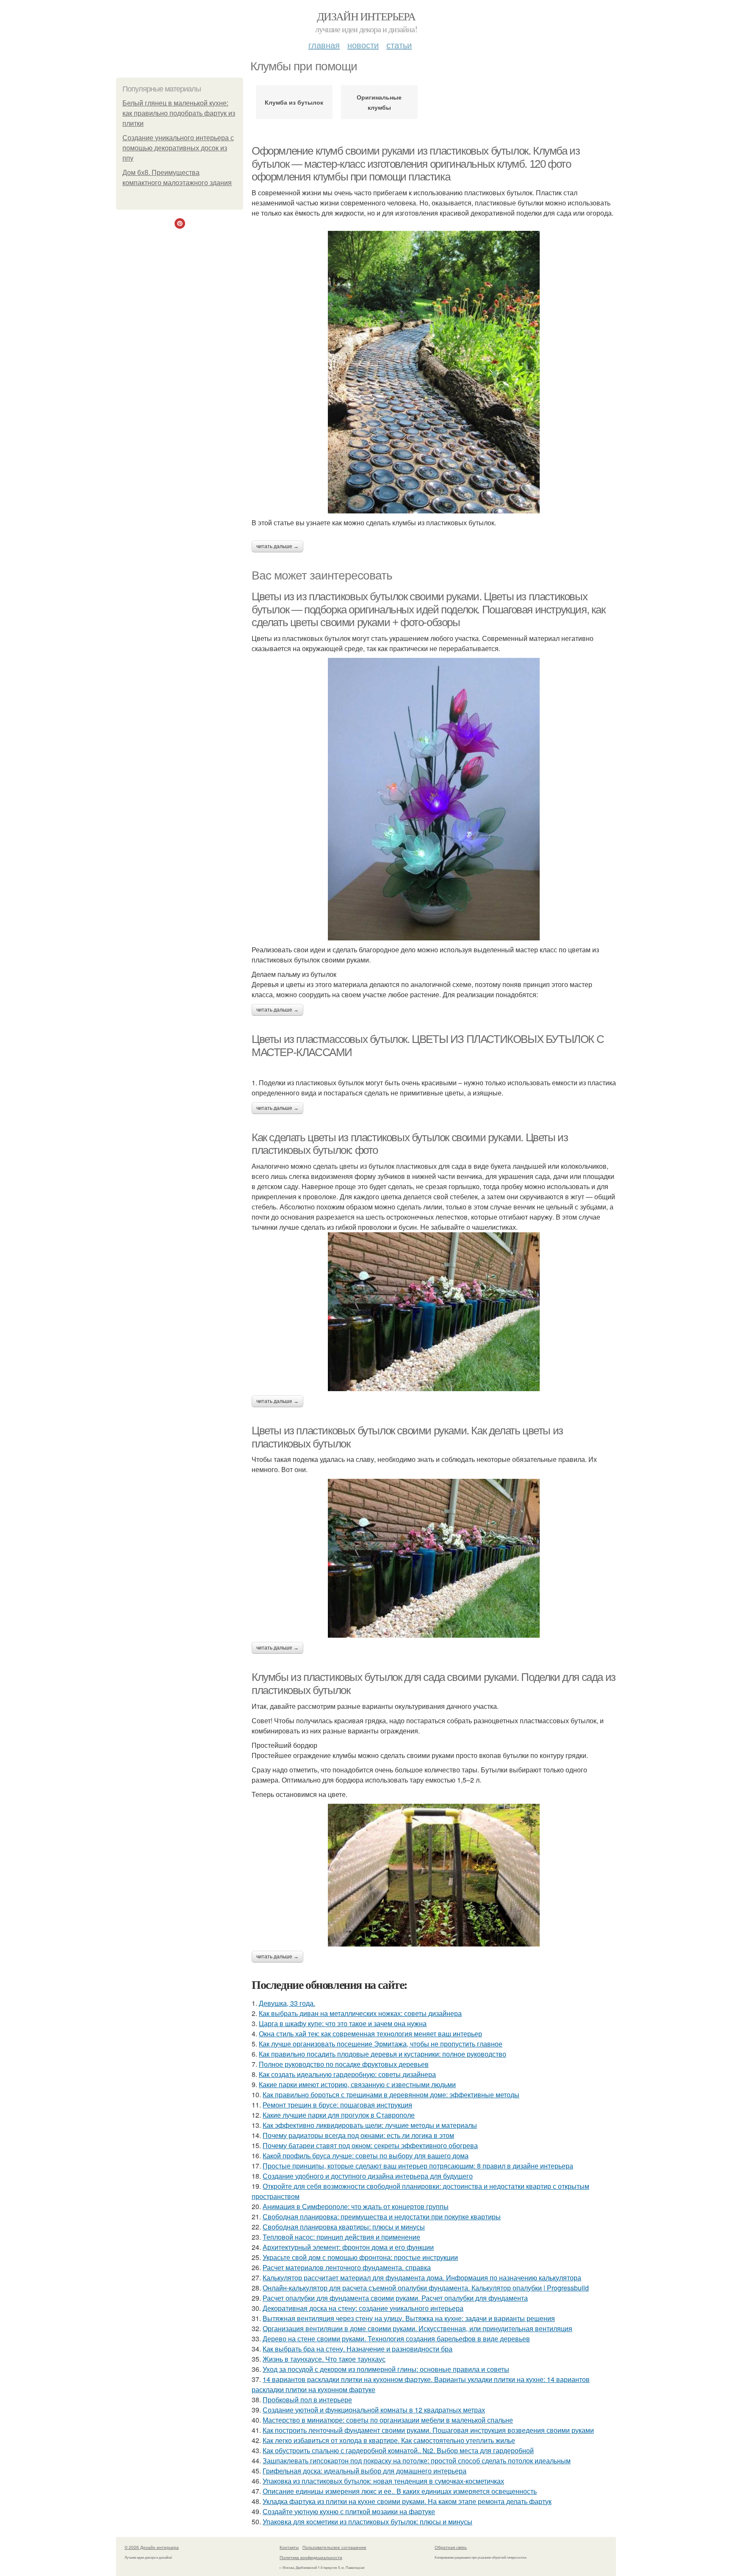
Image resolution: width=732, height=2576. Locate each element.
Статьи (399, 45)
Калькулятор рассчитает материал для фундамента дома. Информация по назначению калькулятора (422, 2278)
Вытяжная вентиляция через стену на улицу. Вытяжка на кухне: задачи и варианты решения (409, 2318)
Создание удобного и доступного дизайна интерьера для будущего (368, 2176)
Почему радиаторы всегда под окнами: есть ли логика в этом (358, 2135)
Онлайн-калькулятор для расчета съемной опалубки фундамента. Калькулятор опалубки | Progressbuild (426, 2288)
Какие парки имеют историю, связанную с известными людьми (357, 2084)
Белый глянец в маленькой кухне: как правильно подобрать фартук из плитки (179, 113)
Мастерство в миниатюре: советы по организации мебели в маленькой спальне (388, 2420)
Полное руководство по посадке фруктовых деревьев (344, 2064)
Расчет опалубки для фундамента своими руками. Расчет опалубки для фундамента (395, 2298)
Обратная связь (451, 2547)
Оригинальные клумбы (379, 102)
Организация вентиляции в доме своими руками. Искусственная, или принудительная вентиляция (417, 2328)
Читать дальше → (277, 546)
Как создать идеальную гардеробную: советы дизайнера (347, 2074)
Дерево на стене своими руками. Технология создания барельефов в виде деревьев (396, 2339)
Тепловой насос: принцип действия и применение (341, 2237)
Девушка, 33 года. (287, 2003)
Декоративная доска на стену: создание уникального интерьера (363, 2308)
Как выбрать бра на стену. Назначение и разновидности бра (358, 2349)
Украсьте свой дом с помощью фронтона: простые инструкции (360, 2257)
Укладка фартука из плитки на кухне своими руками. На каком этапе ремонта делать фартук (407, 2501)
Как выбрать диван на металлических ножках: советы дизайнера (360, 2013)
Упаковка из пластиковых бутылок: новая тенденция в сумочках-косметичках (383, 2481)
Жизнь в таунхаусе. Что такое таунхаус (324, 2359)
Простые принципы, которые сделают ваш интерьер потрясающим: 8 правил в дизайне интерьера (418, 2166)
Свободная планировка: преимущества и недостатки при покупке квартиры (382, 2217)
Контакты (289, 2547)
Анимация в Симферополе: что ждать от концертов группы (356, 2206)
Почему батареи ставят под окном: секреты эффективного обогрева (370, 2145)
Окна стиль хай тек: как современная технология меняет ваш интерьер (370, 2034)
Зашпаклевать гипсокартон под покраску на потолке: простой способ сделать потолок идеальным (417, 2461)
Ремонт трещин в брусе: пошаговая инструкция (337, 2105)
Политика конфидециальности (311, 2557)
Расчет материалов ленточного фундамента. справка (347, 2267)
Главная (324, 45)
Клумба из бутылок (294, 102)
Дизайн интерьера (366, 16)
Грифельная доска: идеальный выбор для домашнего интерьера (365, 2471)
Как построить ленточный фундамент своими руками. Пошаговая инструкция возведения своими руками (428, 2430)
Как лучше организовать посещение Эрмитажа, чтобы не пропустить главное (381, 2044)
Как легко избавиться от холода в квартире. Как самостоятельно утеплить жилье (389, 2440)
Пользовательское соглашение (334, 2547)
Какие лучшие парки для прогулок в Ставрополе (339, 2115)
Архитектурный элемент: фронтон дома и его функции (348, 2247)
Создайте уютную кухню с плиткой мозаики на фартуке (349, 2511)
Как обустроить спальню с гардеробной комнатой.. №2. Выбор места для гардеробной (398, 2450)
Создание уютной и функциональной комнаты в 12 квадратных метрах (374, 2410)
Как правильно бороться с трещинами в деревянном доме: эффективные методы (391, 2095)
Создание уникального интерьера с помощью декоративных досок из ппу (178, 148)
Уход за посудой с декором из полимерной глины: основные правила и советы (386, 2369)
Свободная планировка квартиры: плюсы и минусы (344, 2227)
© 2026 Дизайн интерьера (152, 2547)
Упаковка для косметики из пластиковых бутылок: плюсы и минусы (367, 2522)
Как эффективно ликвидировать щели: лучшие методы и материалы (370, 2125)
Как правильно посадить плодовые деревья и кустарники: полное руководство (383, 2054)
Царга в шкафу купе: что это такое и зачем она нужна (343, 2023)
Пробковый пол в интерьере (307, 2400)
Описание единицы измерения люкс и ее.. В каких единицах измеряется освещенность (400, 2491)
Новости (363, 45)
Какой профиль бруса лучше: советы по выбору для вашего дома (366, 2156)
